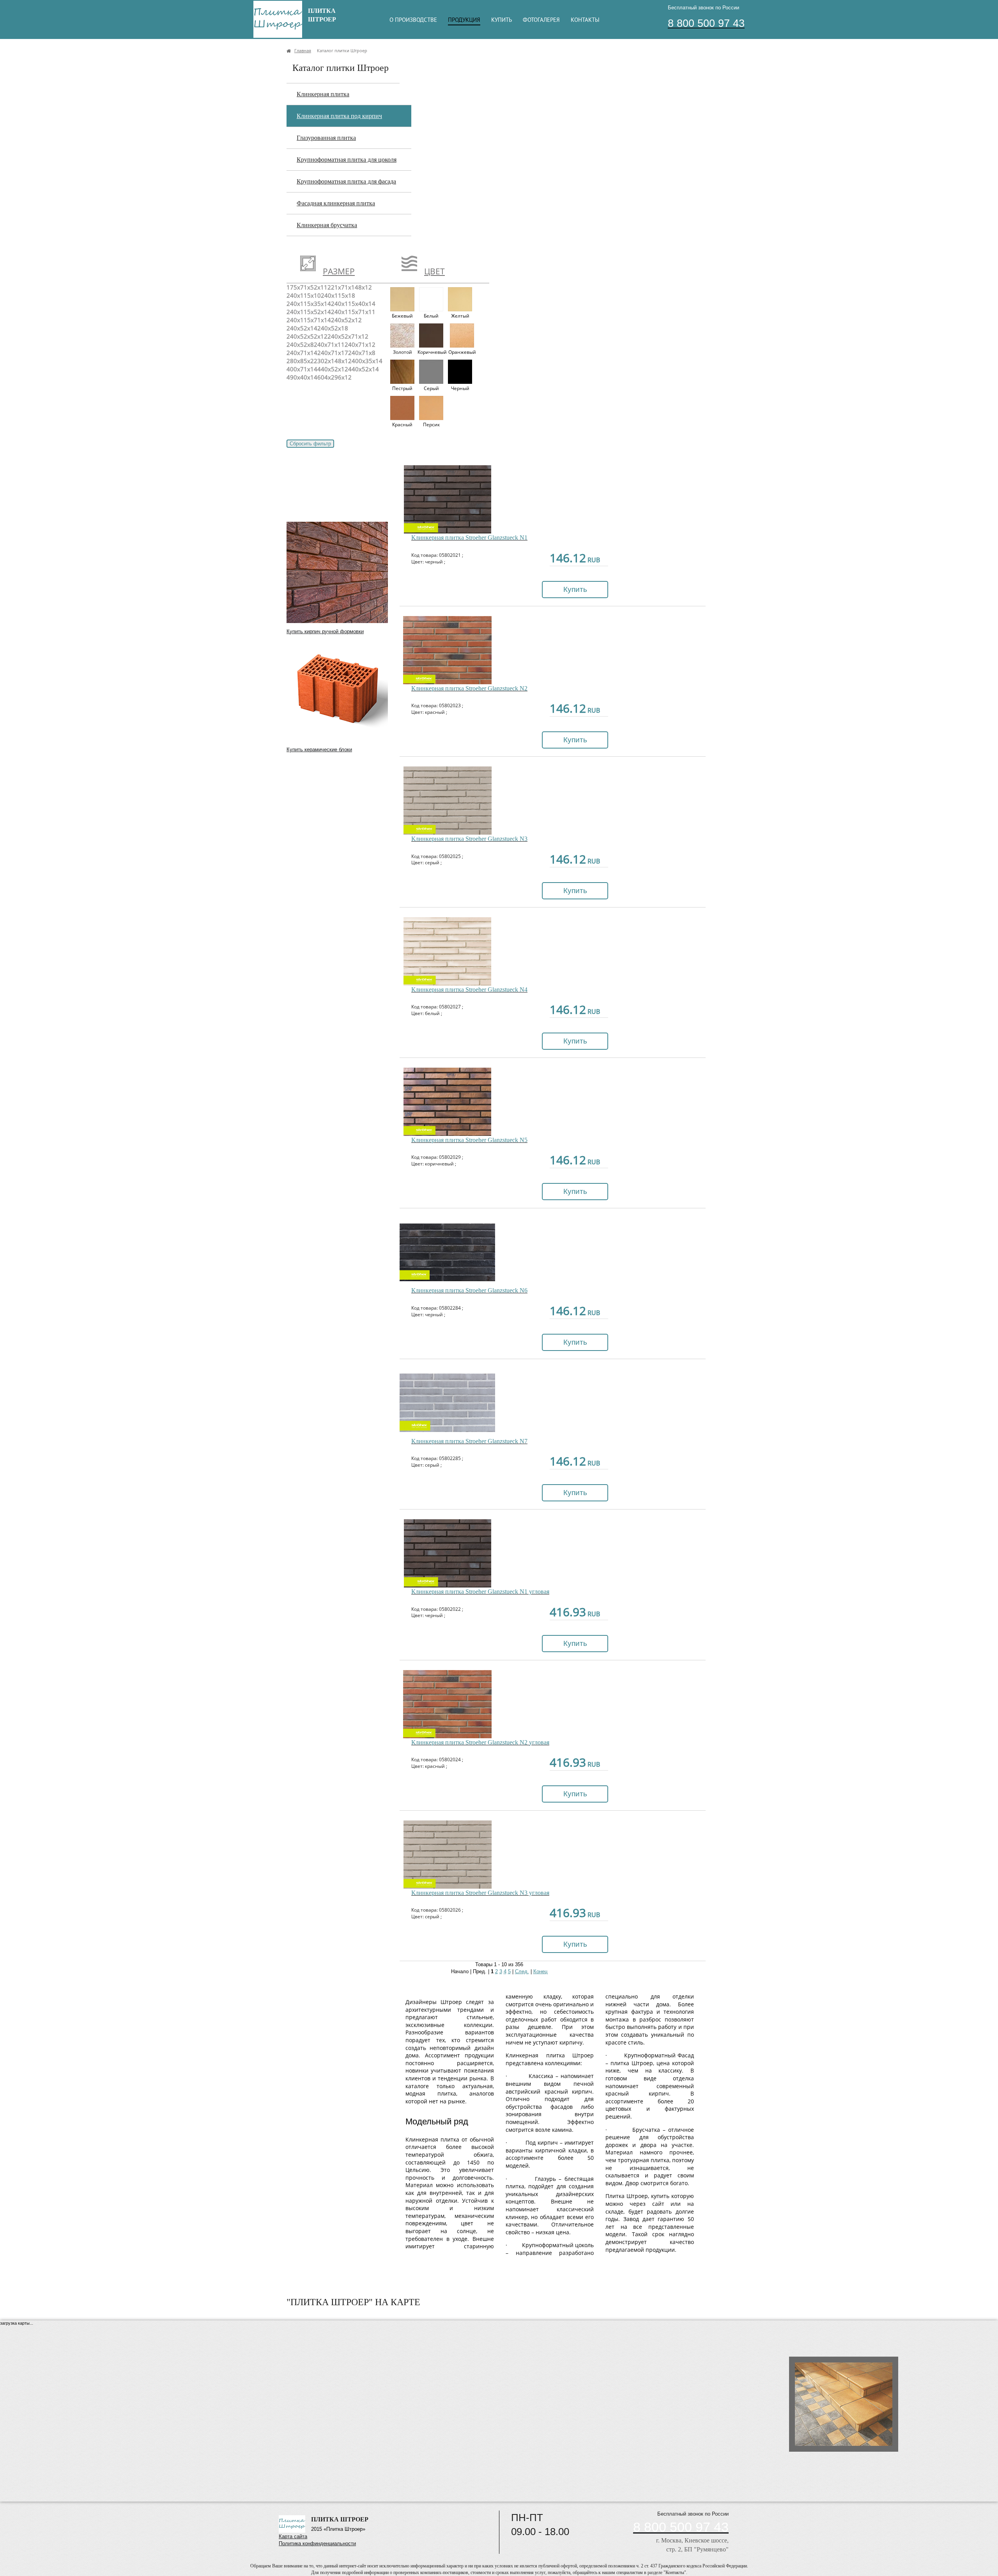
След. (522, 1971)
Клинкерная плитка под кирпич (339, 116)
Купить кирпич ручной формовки (325, 631)
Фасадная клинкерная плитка (336, 203)
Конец (540, 1971)
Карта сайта (293, 2536)
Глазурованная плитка (326, 138)
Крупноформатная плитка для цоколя (347, 160)
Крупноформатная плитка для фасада (346, 181)
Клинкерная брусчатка (327, 225)
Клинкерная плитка (323, 94)
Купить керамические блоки (319, 749)
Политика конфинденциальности (317, 2543)
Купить (575, 589)
